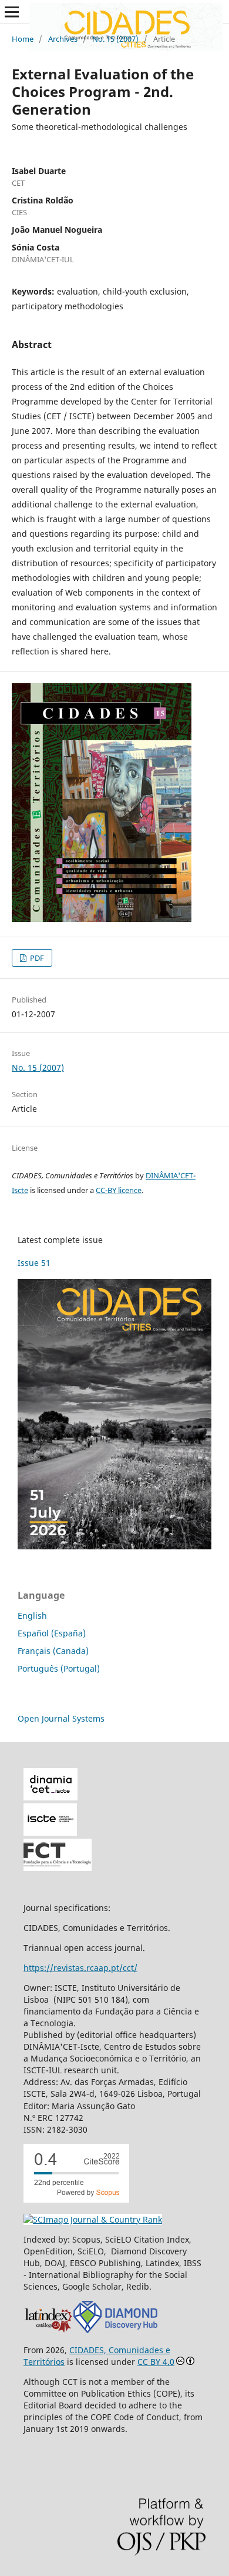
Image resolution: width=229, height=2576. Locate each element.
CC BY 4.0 (156, 2362)
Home (23, 39)
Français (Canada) (53, 1651)
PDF (36, 958)
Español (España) (52, 1633)
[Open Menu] (12, 12)
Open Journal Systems (61, 1718)
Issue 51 (34, 1263)
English (32, 1616)
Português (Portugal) (59, 1668)
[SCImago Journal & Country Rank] (93, 2219)
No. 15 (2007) (115, 39)
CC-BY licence (119, 1190)
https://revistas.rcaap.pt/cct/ (80, 1968)
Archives (63, 39)
